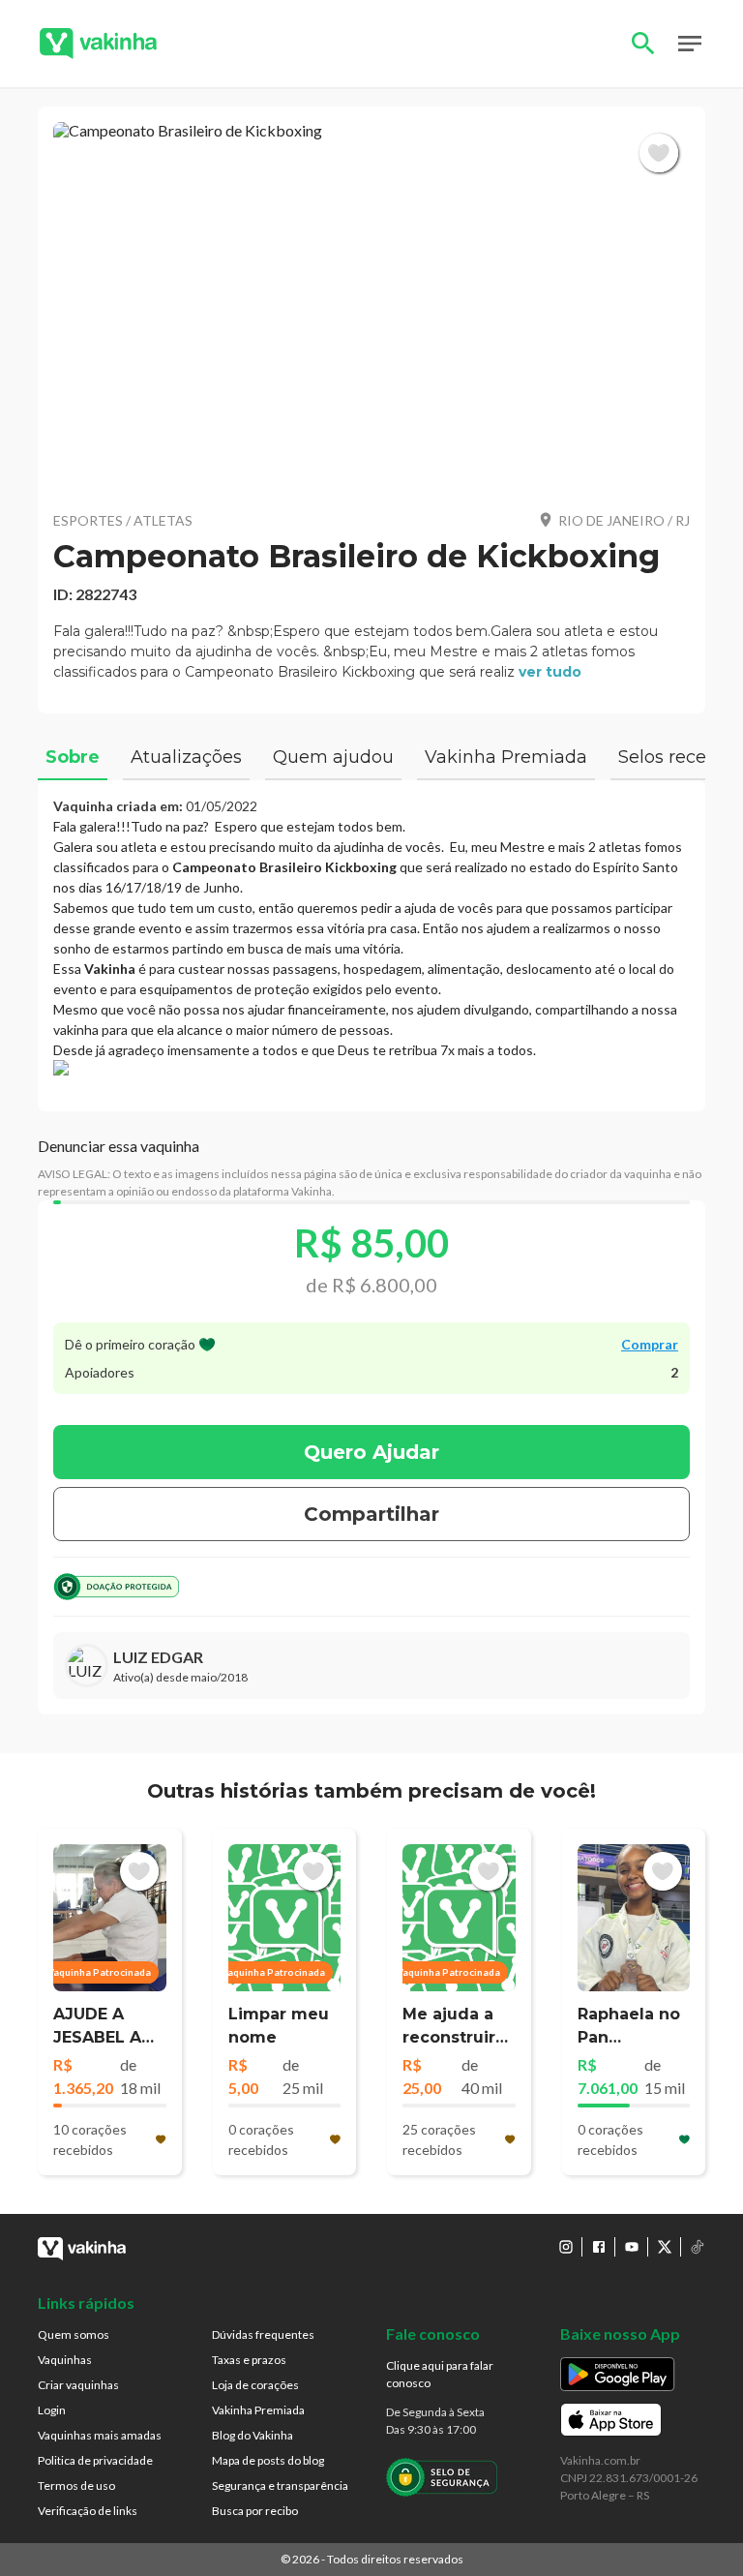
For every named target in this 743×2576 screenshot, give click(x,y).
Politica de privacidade (95, 2460)
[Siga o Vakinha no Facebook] (599, 2247)
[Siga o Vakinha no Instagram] (566, 2247)
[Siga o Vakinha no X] (665, 2247)
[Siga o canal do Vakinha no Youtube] (632, 2247)
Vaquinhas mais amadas (100, 2435)
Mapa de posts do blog (268, 2460)
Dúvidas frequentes (263, 2334)
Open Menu (690, 44)
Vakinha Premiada (258, 2410)
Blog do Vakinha (253, 2435)
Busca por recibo (255, 2511)
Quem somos (74, 2334)
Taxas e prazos (249, 2360)
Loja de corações (255, 2385)
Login (52, 2410)
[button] (371, 308)
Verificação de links (88, 2511)
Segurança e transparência (280, 2485)
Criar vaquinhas (78, 2385)
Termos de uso (76, 2485)
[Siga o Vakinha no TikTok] (698, 2247)
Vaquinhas (65, 2360)
